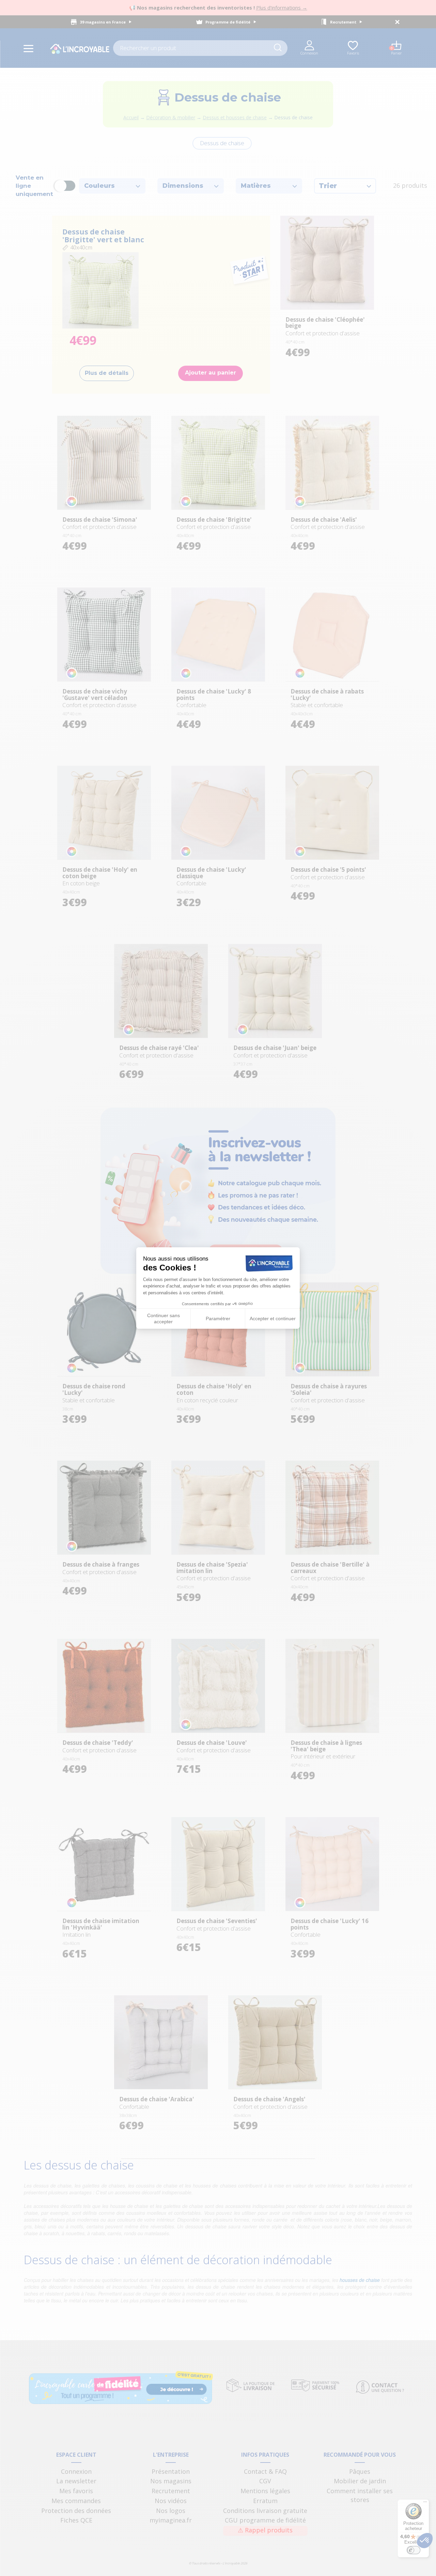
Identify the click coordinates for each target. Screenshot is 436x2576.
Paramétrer (218, 1319)
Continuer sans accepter (163, 1319)
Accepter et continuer (273, 1319)
